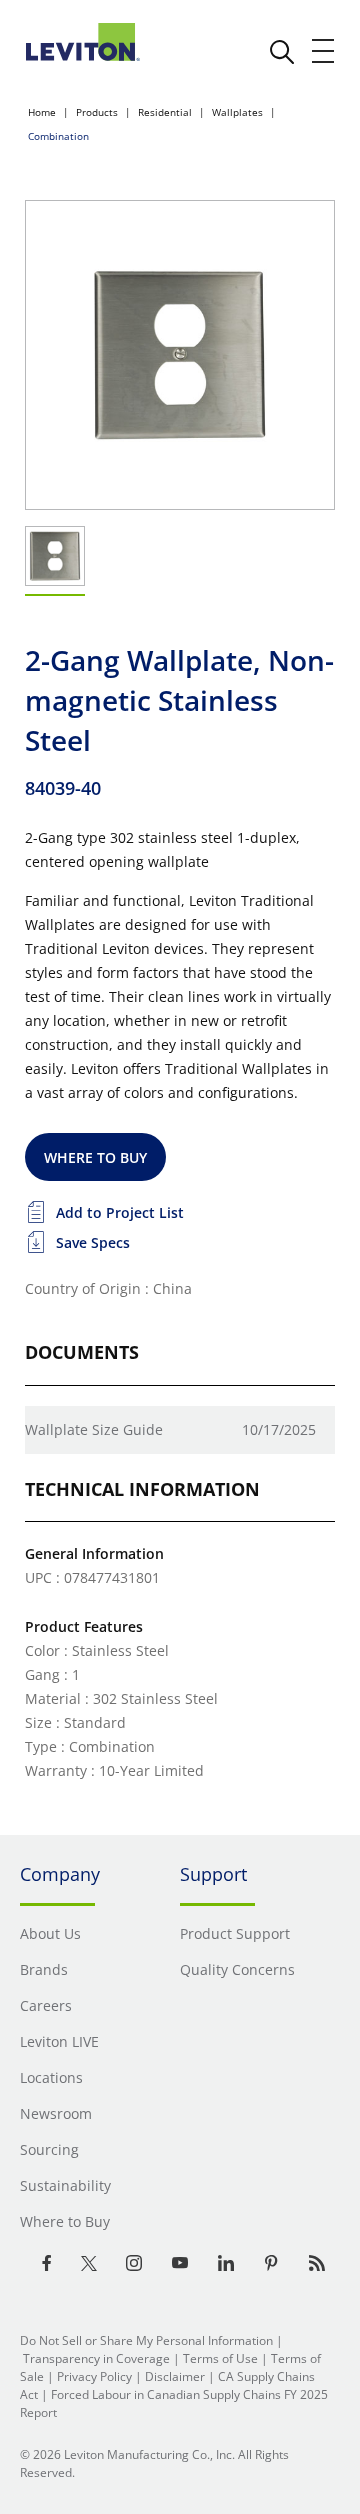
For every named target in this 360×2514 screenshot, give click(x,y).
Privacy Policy (94, 2376)
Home (42, 112)
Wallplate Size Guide (94, 1429)
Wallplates (237, 112)
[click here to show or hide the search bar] (282, 52)
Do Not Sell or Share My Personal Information (146, 2340)
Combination (58, 136)
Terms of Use (220, 2358)
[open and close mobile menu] (324, 51)
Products (97, 112)
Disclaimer (175, 2376)
